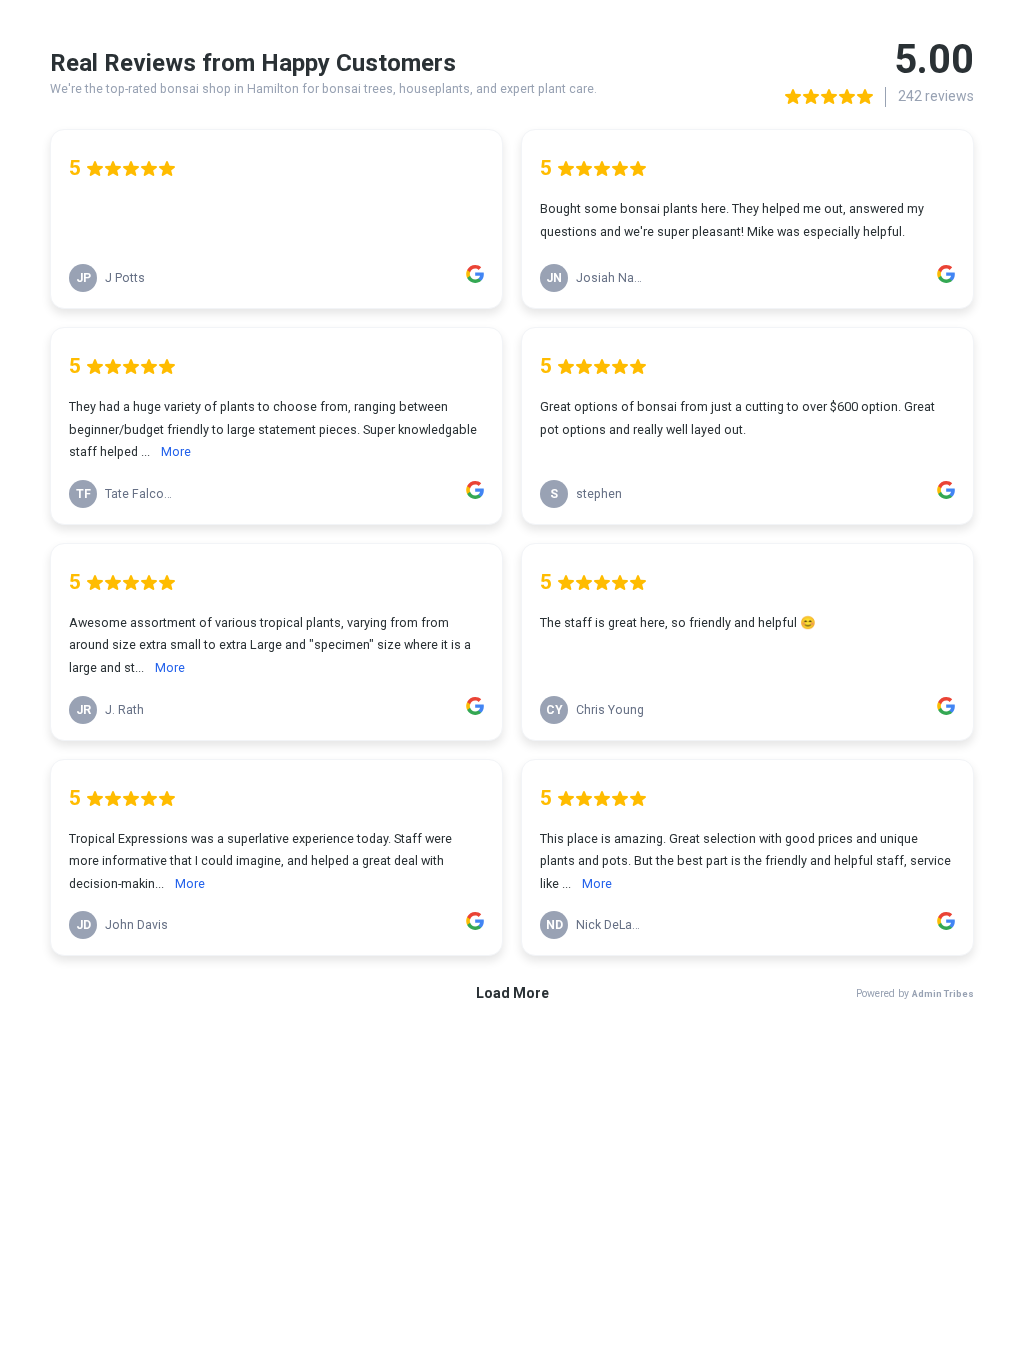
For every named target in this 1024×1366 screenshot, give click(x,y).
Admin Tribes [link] (943, 993)
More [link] (176, 451)
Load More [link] (512, 993)
